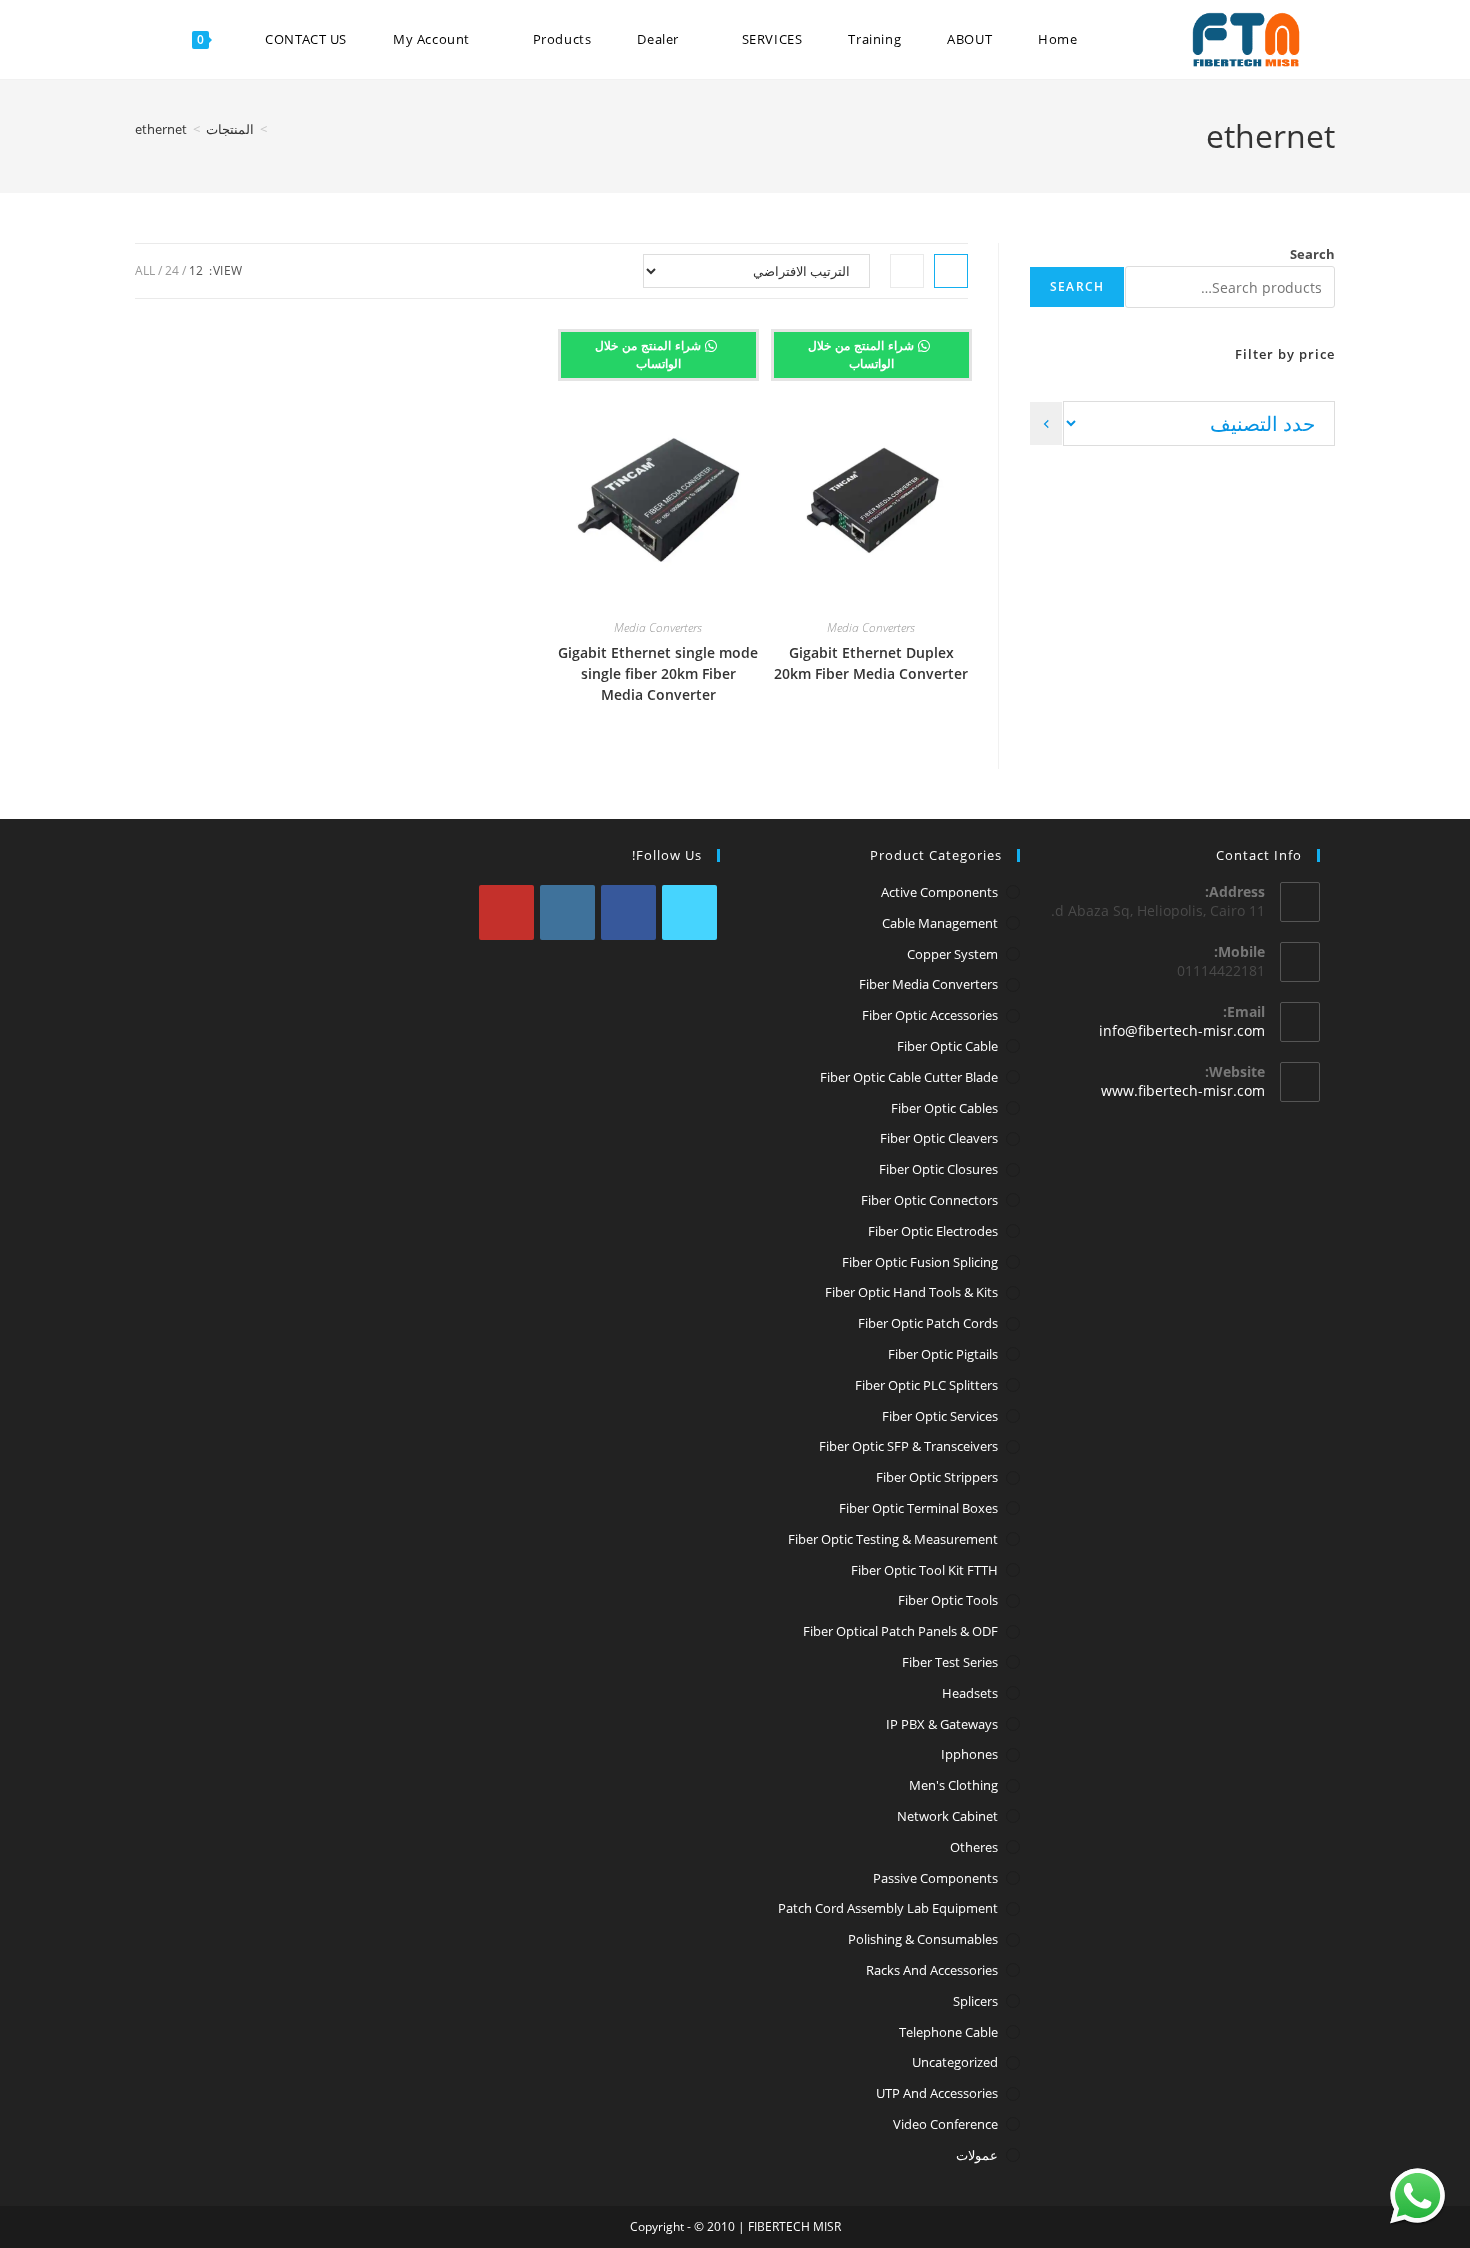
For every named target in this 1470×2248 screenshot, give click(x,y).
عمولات (977, 2155)
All (145, 270)
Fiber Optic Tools (948, 1600)
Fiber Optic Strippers (937, 1477)
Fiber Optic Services (940, 1416)
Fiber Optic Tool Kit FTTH (924, 1570)
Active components (939, 892)
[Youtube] (506, 912)
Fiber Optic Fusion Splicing (920, 1262)
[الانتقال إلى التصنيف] (1046, 423)
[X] (689, 912)
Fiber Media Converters (928, 984)
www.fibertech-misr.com (1183, 1090)
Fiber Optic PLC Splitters (926, 1385)
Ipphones (969, 1754)
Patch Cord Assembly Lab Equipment (888, 1908)
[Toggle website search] (149, 39)
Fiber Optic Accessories (930, 1015)
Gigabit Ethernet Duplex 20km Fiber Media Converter (871, 663)
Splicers (975, 2001)
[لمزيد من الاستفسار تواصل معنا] (1417, 2195)
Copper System (952, 954)
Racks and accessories (932, 1970)
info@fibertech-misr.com (1182, 1030)
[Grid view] (951, 271)
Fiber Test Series (950, 1662)
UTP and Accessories (937, 2093)
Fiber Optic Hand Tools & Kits (911, 1292)
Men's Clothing (953, 1785)
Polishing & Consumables (923, 1939)
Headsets (970, 1693)
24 (172, 270)
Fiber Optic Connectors (929, 1200)
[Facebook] (628, 912)
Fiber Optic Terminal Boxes (918, 1508)
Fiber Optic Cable (947, 1046)
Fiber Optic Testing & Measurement (893, 1539)
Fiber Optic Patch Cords (928, 1323)
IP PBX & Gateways (942, 1724)
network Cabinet (947, 1816)
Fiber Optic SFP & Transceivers (908, 1446)
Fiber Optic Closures (938, 1169)
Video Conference (945, 2124)
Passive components (935, 1878)
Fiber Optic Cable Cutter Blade (909, 1077)
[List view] (907, 271)
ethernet (161, 129)
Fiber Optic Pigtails (943, 1354)
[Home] (278, 129)
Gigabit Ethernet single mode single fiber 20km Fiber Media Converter (658, 673)
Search (1312, 254)
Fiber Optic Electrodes (933, 1231)
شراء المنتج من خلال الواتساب (863, 354)
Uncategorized (955, 2062)
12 (196, 270)
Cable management (940, 923)
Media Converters (871, 627)
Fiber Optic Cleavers (939, 1138)
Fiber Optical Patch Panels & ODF (900, 1631)
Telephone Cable (948, 2032)
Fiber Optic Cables (944, 1108)
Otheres (974, 1847)
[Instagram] (567, 912)
